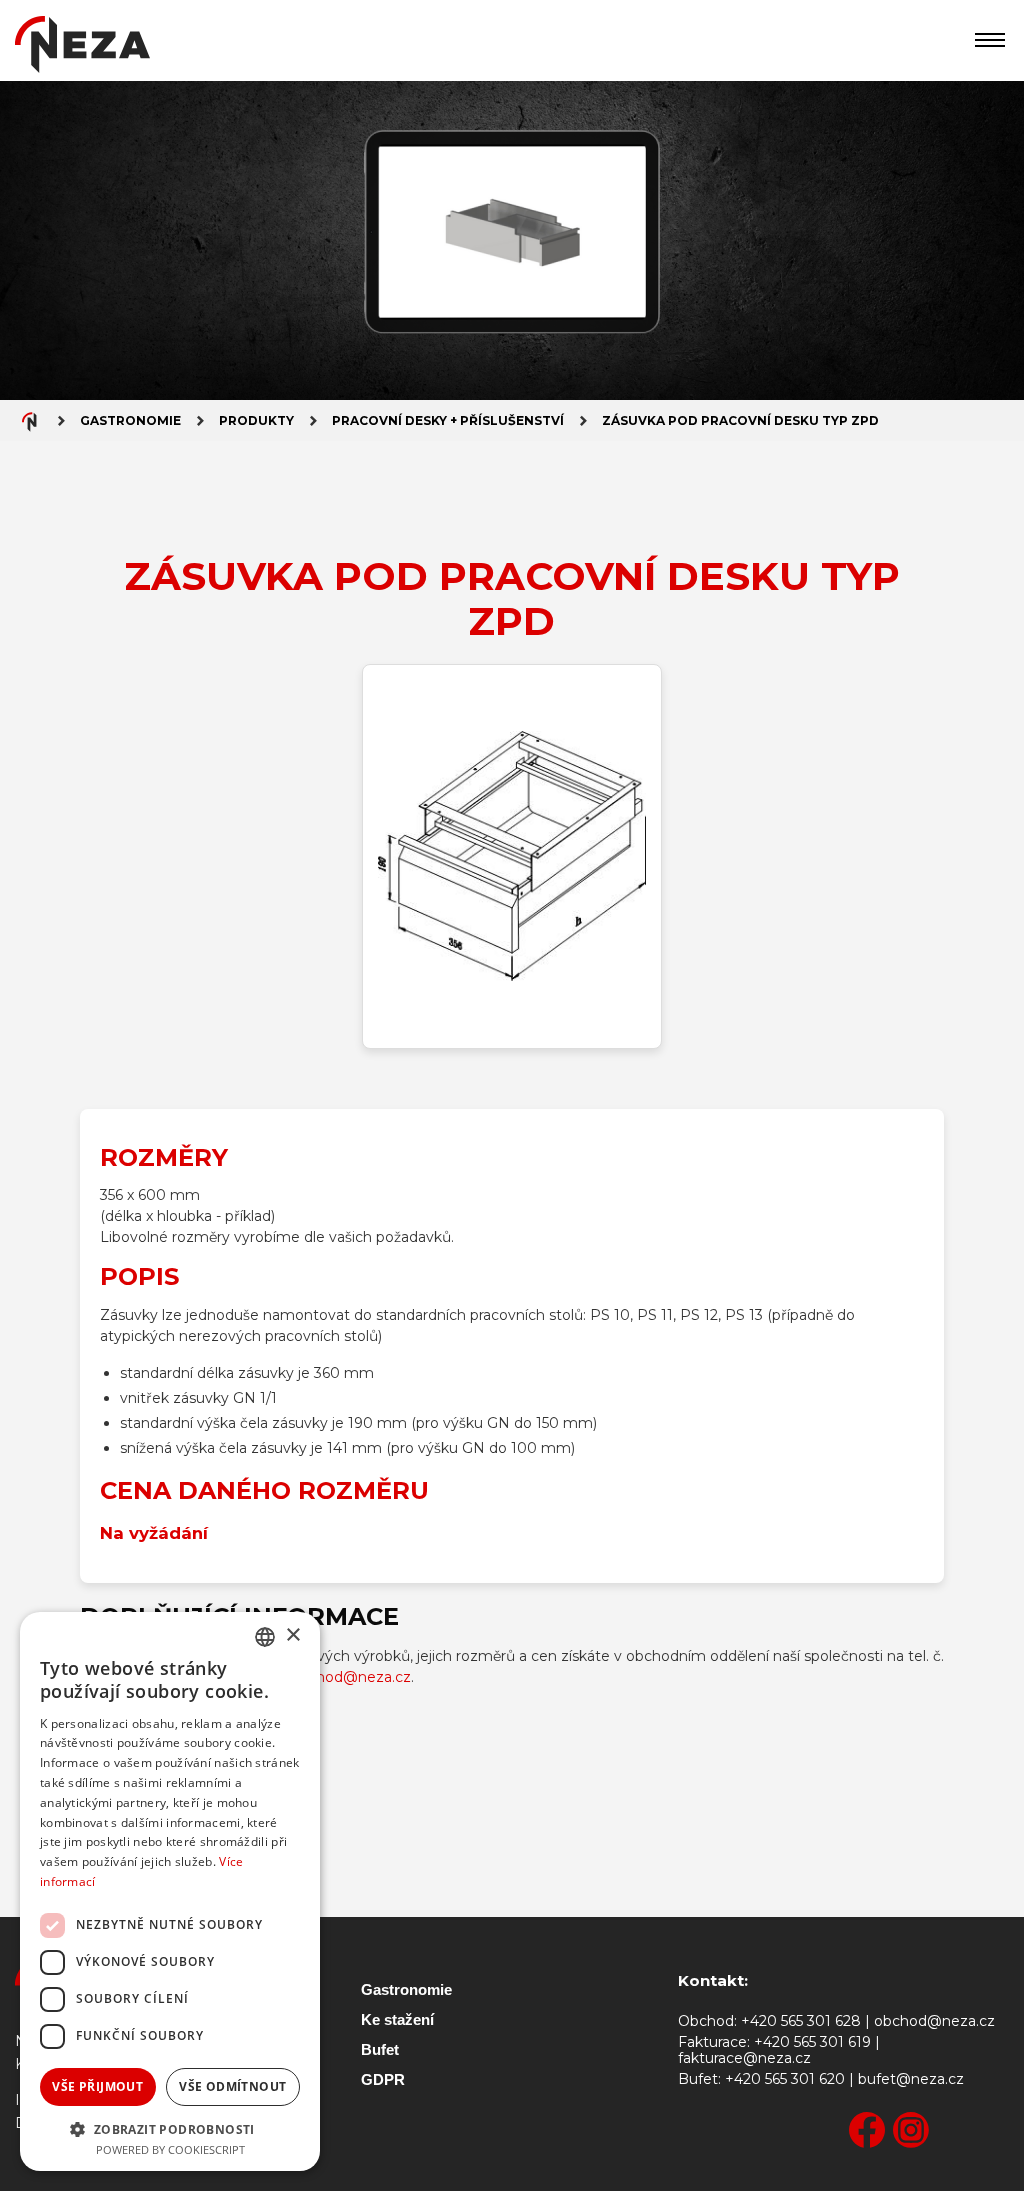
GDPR (383, 2079)
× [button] (292, 1635)
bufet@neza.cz (911, 2079)
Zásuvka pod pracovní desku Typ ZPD (740, 420)
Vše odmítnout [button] (232, 2086)
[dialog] (170, 1891)
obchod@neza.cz (350, 1677)
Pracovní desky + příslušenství (448, 420)
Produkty (256, 420)
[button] (170, 2128)
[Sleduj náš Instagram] (911, 2131)
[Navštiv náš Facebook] (867, 2131)
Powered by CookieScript (170, 2149)
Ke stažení (397, 2019)
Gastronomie (130, 420)
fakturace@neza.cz (744, 2058)
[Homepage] (82, 48)
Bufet (380, 2049)
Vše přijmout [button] (97, 2086)
